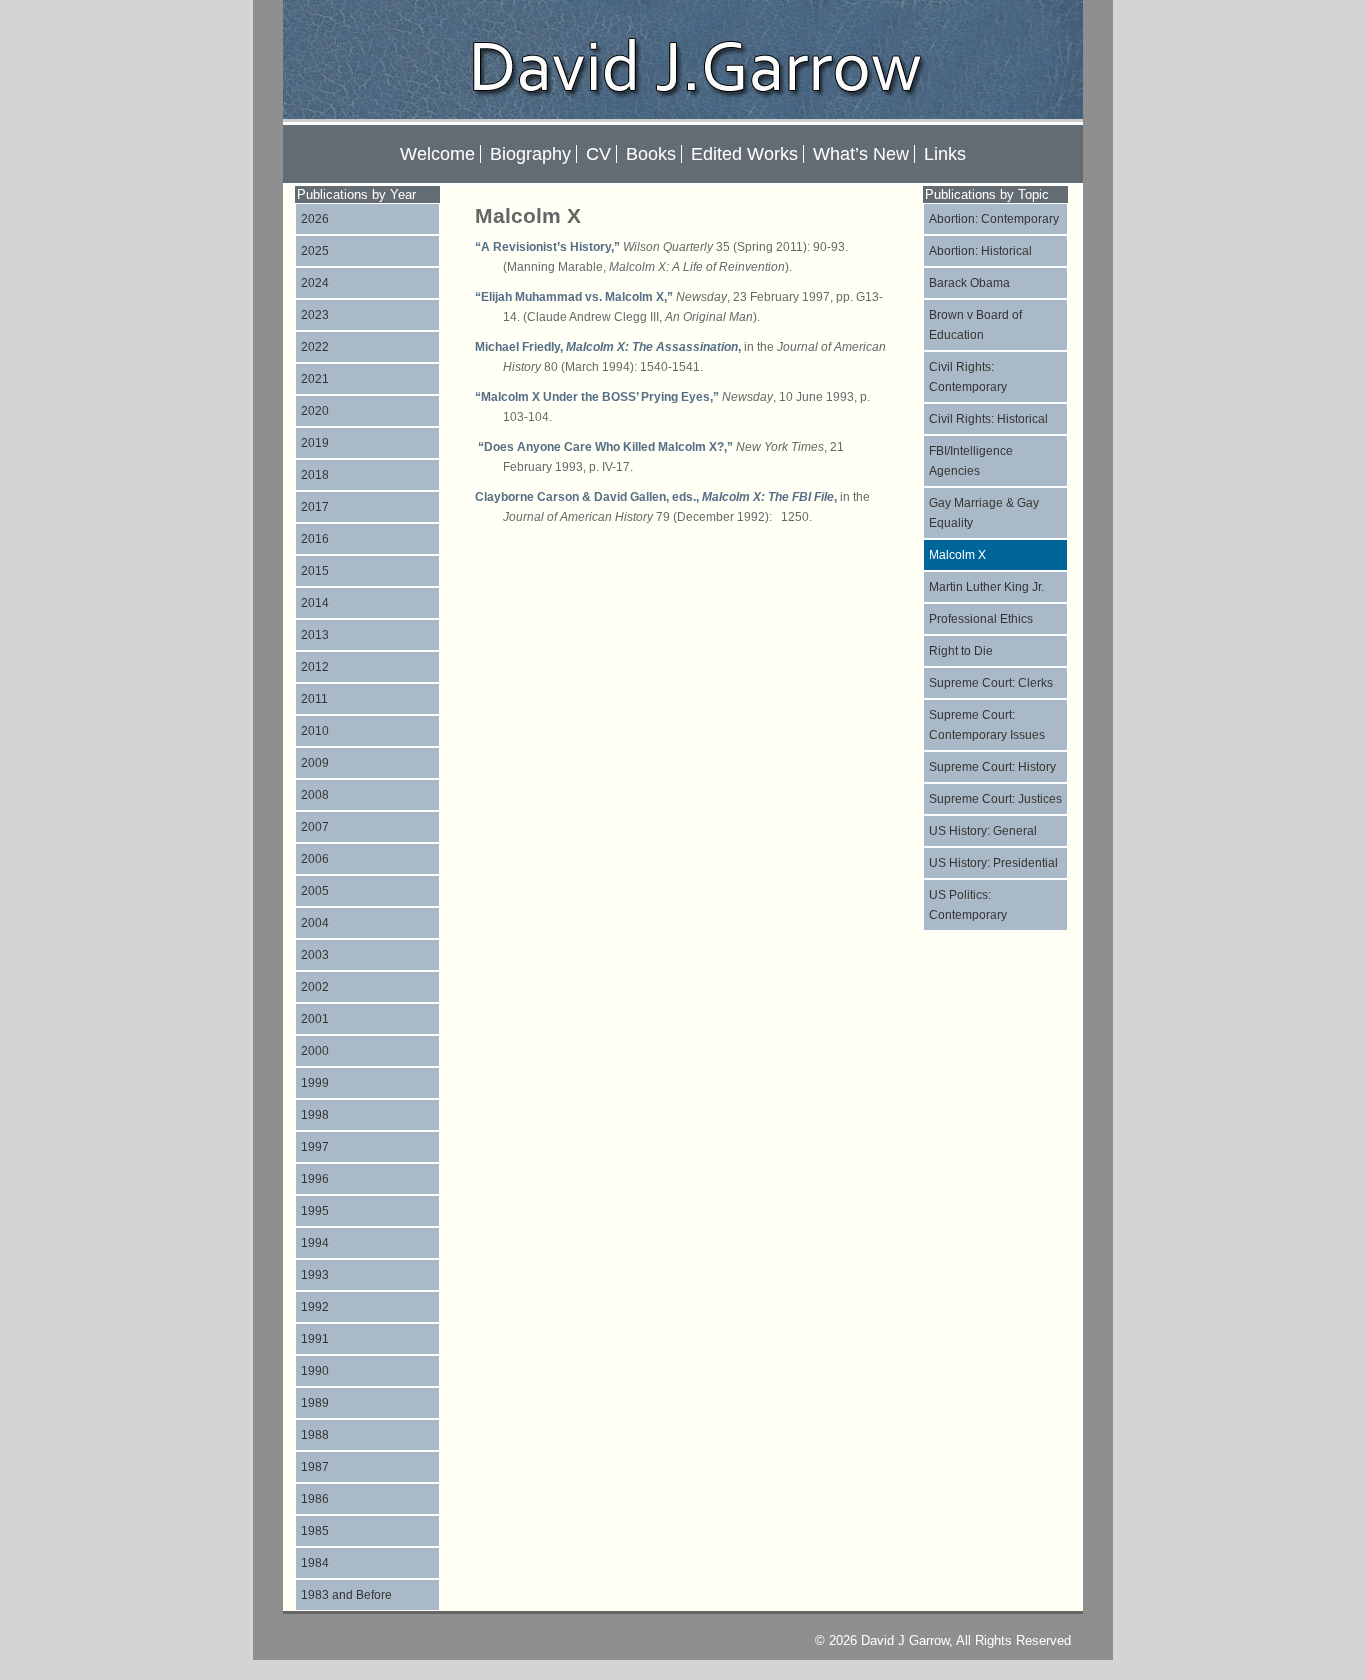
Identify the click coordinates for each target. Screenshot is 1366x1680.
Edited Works (744, 154)
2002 (315, 987)
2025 (315, 251)
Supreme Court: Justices (995, 799)
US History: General (983, 831)
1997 (315, 1147)
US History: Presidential (993, 863)
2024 (315, 283)
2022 (315, 347)
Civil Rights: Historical (988, 419)
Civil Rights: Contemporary (968, 377)
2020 (315, 411)
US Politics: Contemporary (968, 905)
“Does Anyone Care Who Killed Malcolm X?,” (604, 447)
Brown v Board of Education (975, 325)
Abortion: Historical (980, 251)
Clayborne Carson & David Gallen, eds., (643, 497)
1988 (315, 1435)
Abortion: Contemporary (994, 219)
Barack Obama (969, 283)
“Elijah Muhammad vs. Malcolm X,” (574, 297)
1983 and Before (346, 1595)
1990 (315, 1371)
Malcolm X (957, 555)
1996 (315, 1179)
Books (651, 154)
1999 (315, 1083)
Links (945, 154)
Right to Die (961, 651)
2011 (314, 699)
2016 (315, 539)
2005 (315, 891)
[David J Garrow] (683, 113)
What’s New (861, 154)
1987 (315, 1467)
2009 (315, 763)
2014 (315, 603)
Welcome (437, 154)
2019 (315, 443)
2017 (315, 507)
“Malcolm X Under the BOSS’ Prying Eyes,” (597, 397)
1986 (315, 1499)
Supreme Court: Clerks (991, 683)
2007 (315, 827)
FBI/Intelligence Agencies (971, 461)
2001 (315, 1019)
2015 (315, 571)
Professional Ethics (981, 619)
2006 (315, 859)
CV (598, 154)
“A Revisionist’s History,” (547, 247)
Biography (530, 154)
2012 (315, 667)
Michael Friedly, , (608, 347)
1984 (315, 1563)
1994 (315, 1243)
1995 (315, 1211)
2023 (315, 315)
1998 (315, 1115)
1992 (315, 1307)
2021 (315, 379)
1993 (315, 1275)
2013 (315, 635)
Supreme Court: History (992, 767)
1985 (315, 1531)
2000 (315, 1051)
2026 (315, 219)
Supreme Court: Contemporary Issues (987, 725)
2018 (315, 475)
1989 (315, 1403)
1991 (315, 1339)
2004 (315, 923)
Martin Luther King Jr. (986, 587)
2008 (315, 795)
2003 (315, 955)
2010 (315, 731)
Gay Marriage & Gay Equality (984, 513)
